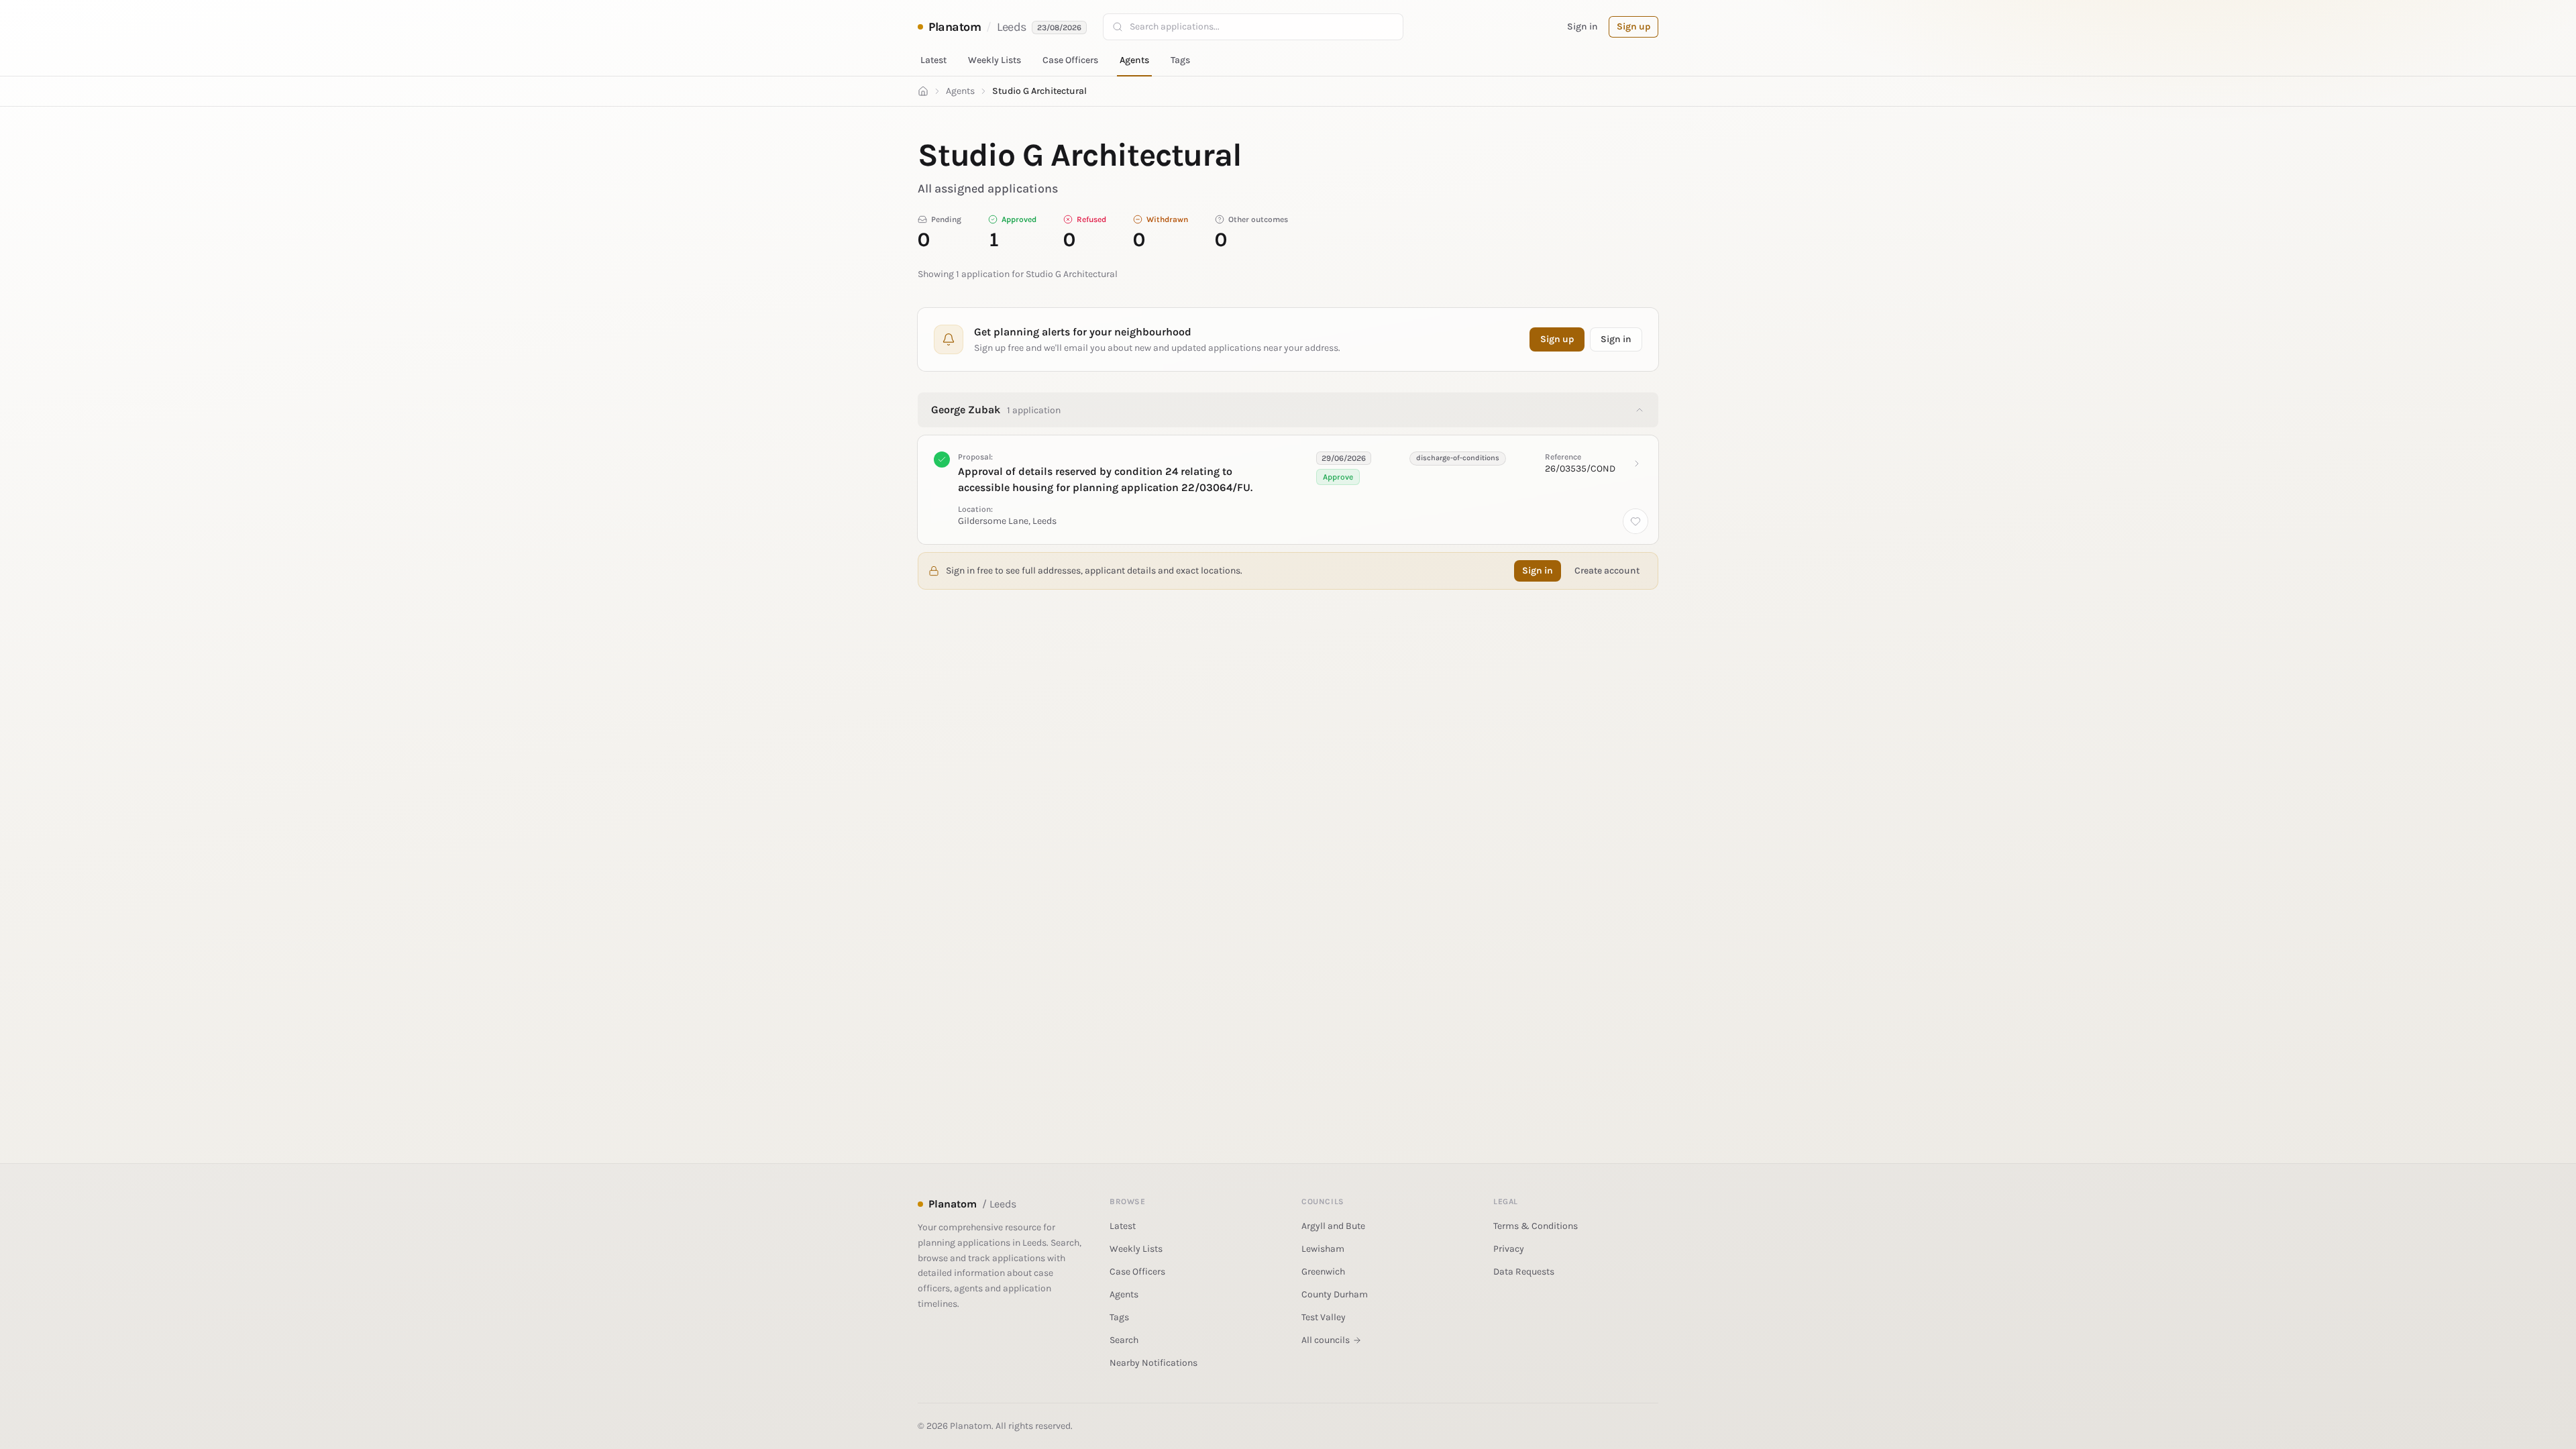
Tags (1180, 60)
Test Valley (1324, 1317)
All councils (1326, 1340)
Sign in (1582, 26)
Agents (1134, 60)
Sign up (1633, 26)
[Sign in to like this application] (1635, 521)
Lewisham (1323, 1249)
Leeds (1012, 27)
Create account (1607, 571)
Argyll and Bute (1333, 1226)
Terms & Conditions (1536, 1226)
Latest (933, 60)
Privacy (1509, 1249)
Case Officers (1070, 60)
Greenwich (1323, 1272)
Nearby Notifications (1153, 1363)
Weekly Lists (995, 60)
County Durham (1335, 1294)
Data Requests (1524, 1272)
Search (1124, 1340)
